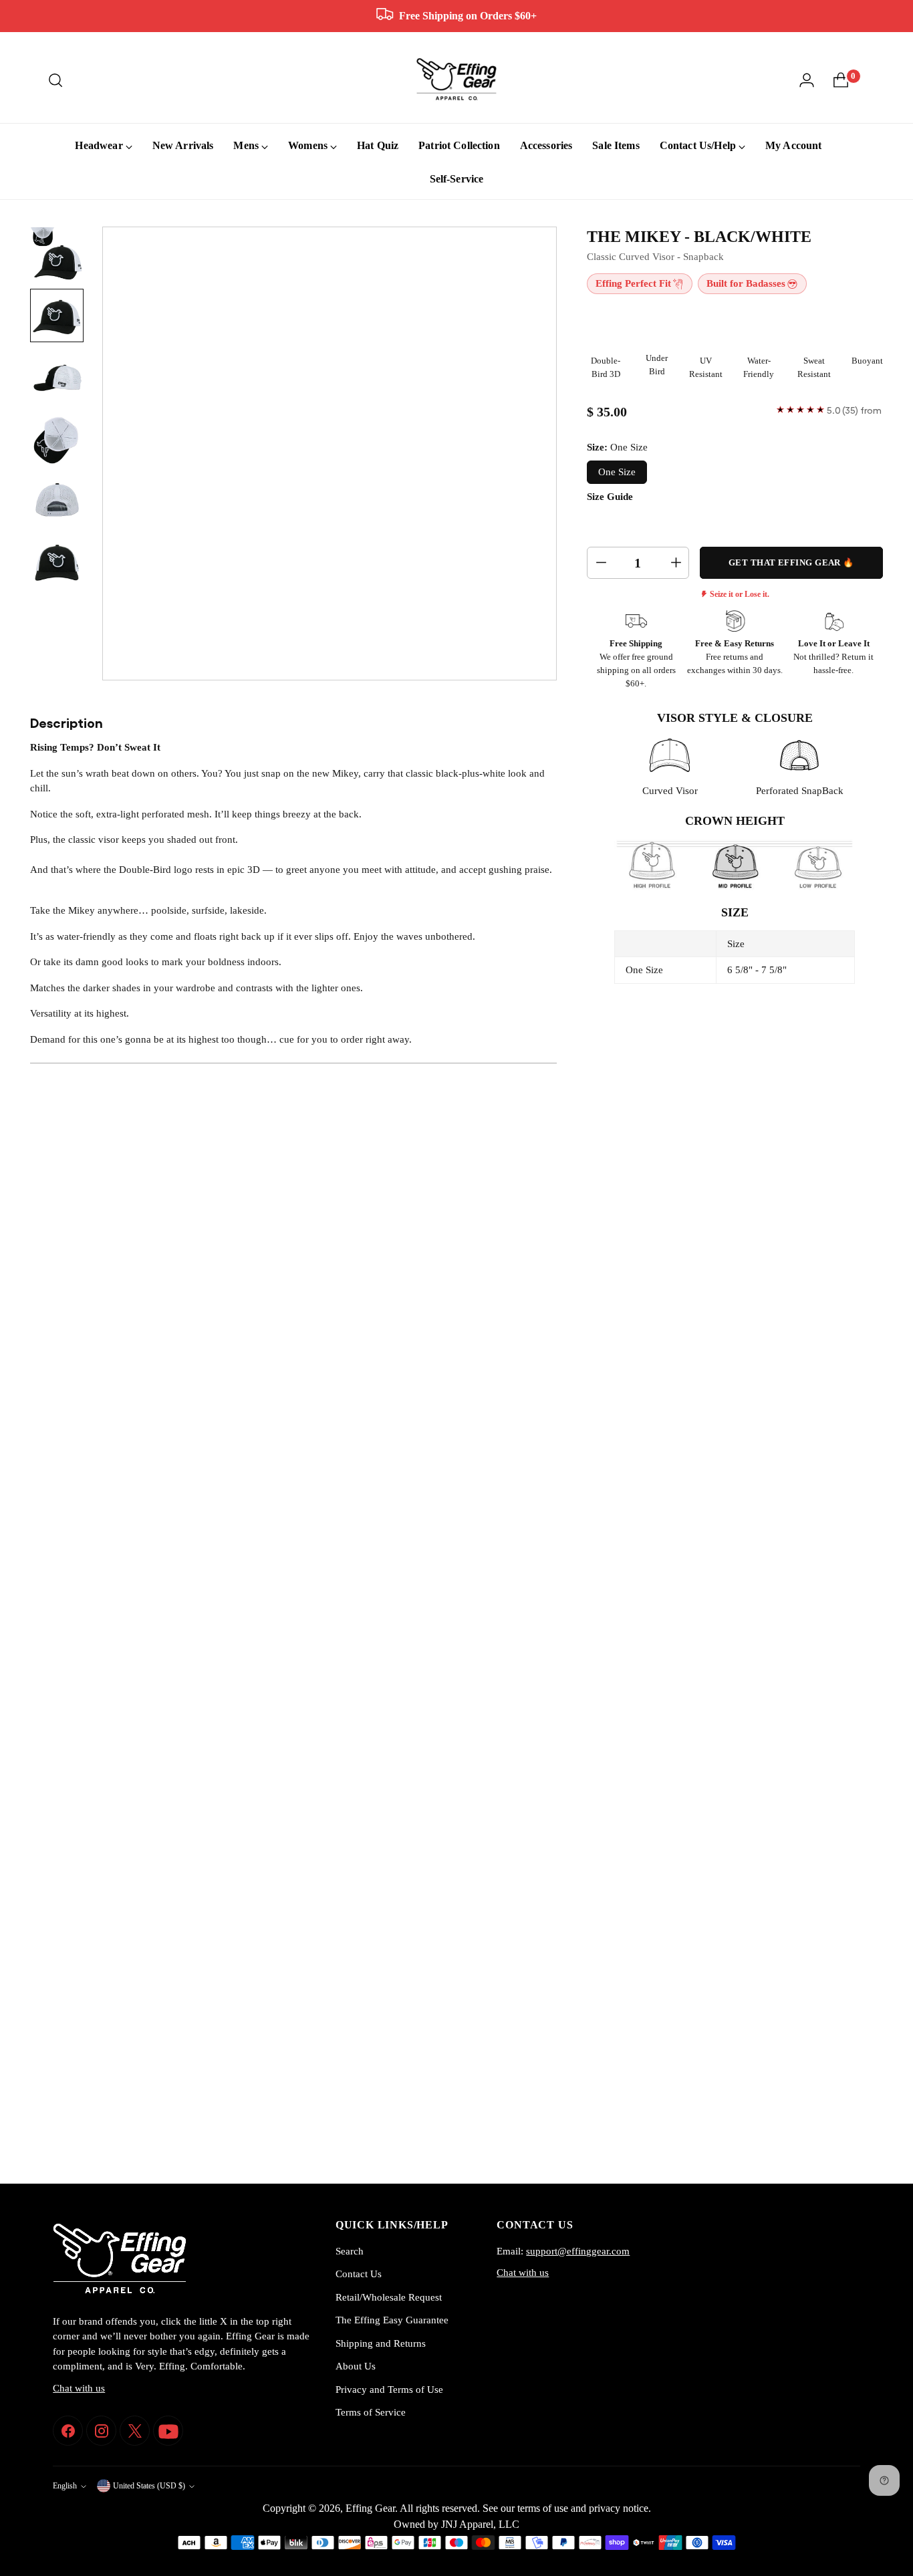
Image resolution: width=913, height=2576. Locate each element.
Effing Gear (370, 2508)
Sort (749, 1469)
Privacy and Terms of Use (389, 2390)
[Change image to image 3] (57, 377)
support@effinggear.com (578, 2251)
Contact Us (359, 2274)
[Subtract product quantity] (600, 563)
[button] (96, 1319)
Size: (617, 447)
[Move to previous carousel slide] (841, 2138)
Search (350, 2251)
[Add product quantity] (675, 563)
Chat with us (79, 2388)
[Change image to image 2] (57, 315)
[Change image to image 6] (57, 561)
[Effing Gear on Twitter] (135, 2431)
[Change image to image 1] (57, 254)
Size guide (610, 497)
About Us (356, 2366)
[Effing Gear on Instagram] (101, 2431)
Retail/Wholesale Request (389, 2297)
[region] (456, 1319)
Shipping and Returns (381, 2343)
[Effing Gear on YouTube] (168, 2431)
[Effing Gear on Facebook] (68, 2431)
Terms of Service (371, 2412)
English (65, 2486)
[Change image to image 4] (57, 438)
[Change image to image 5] (57, 500)
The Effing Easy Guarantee (392, 2320)
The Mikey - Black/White (699, 237)
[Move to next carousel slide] (872, 2137)
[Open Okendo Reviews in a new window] (806, 1382)
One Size (617, 472)
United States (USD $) (149, 2486)
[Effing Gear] (456, 80)
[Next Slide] (847, 1319)
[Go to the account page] (807, 80)
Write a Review (817, 1425)
